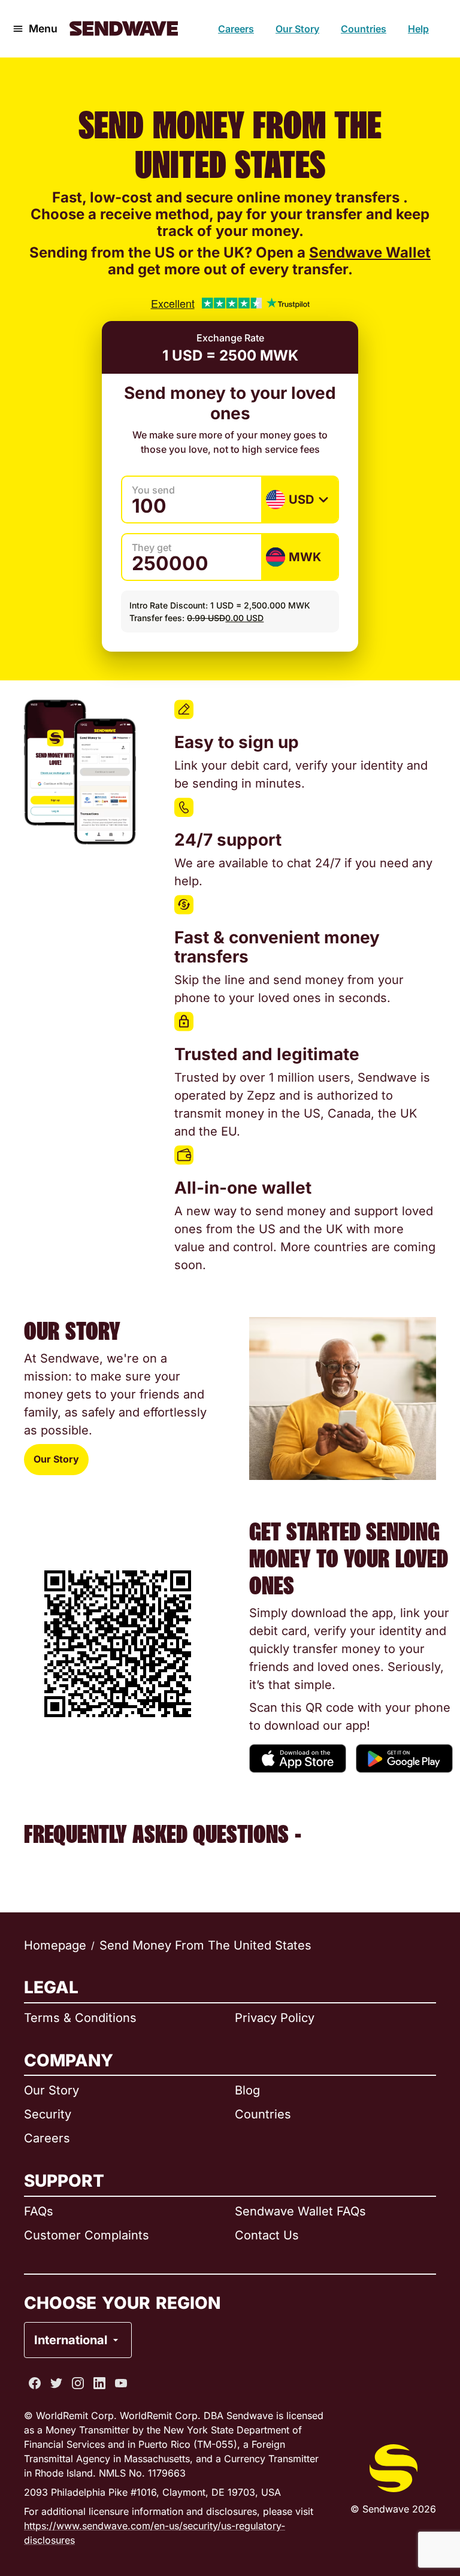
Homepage (55, 1945)
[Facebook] (35, 2383)
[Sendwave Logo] (124, 28)
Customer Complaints (87, 2235)
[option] (109, 2292)
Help (418, 29)
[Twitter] (56, 2383)
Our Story (297, 29)
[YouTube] (121, 2383)
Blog (247, 2090)
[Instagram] (78, 2383)
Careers (236, 29)
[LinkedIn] (99, 2383)
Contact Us (267, 2235)
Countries (364, 29)
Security (48, 2114)
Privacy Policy (275, 2018)
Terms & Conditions (80, 2018)
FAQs (39, 2211)
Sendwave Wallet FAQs (300, 2211)
